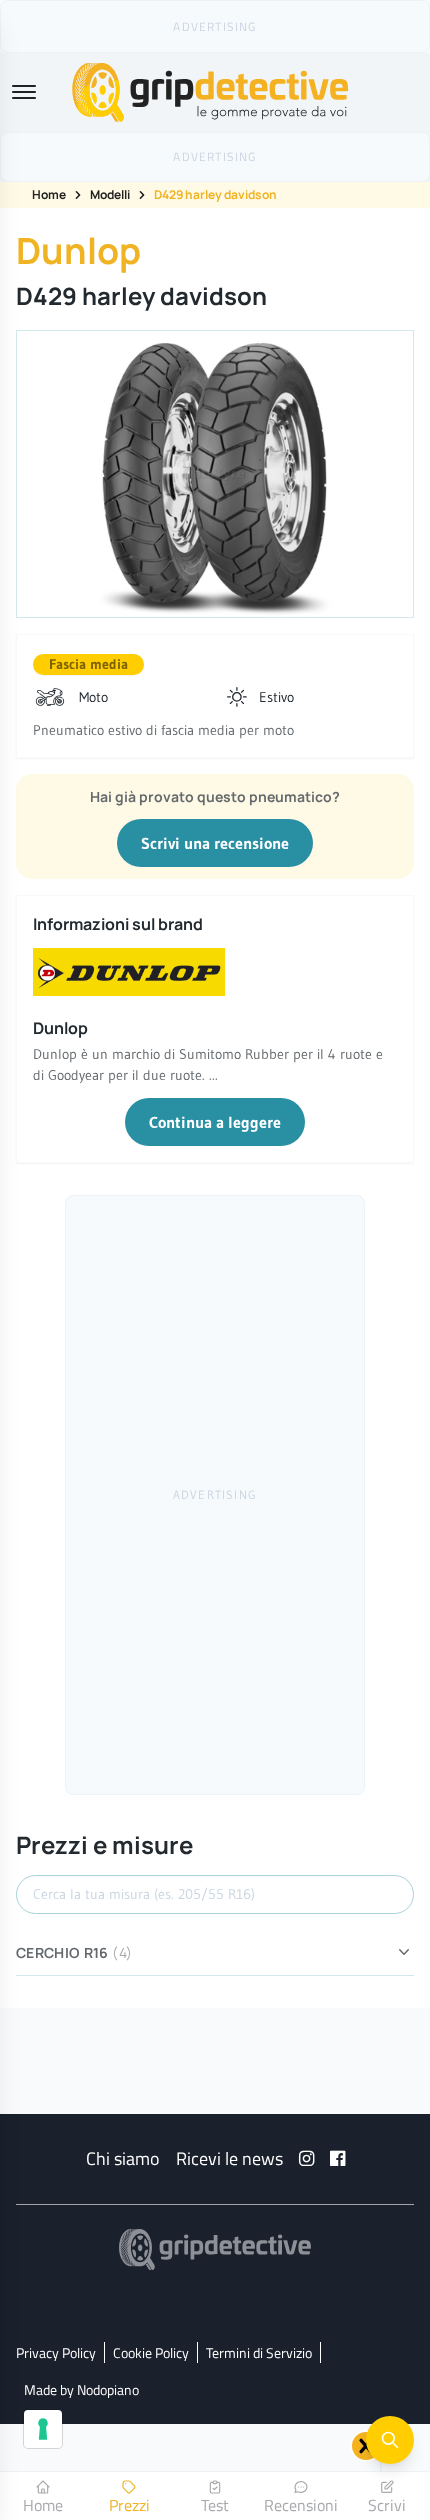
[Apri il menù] (24, 92)
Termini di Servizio (259, 2352)
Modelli (110, 194)
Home (49, 194)
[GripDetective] (215, 2249)
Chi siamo (123, 2158)
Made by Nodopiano (81, 2389)
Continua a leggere (215, 1122)
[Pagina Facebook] (337, 2158)
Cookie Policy (151, 2352)
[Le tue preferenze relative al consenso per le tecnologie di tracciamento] (43, 2429)
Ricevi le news (229, 2158)
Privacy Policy (56, 2352)
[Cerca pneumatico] (390, 2440)
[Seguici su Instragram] (306, 2158)
